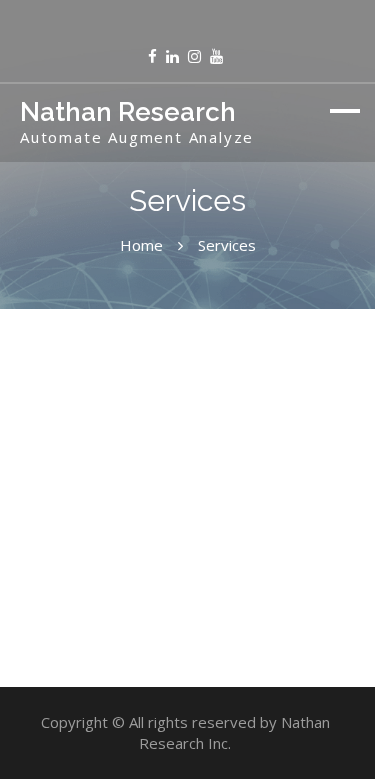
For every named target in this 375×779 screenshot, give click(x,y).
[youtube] (216, 56)
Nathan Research (128, 112)
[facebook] (152, 56)
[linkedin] (172, 56)
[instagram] (194, 56)
